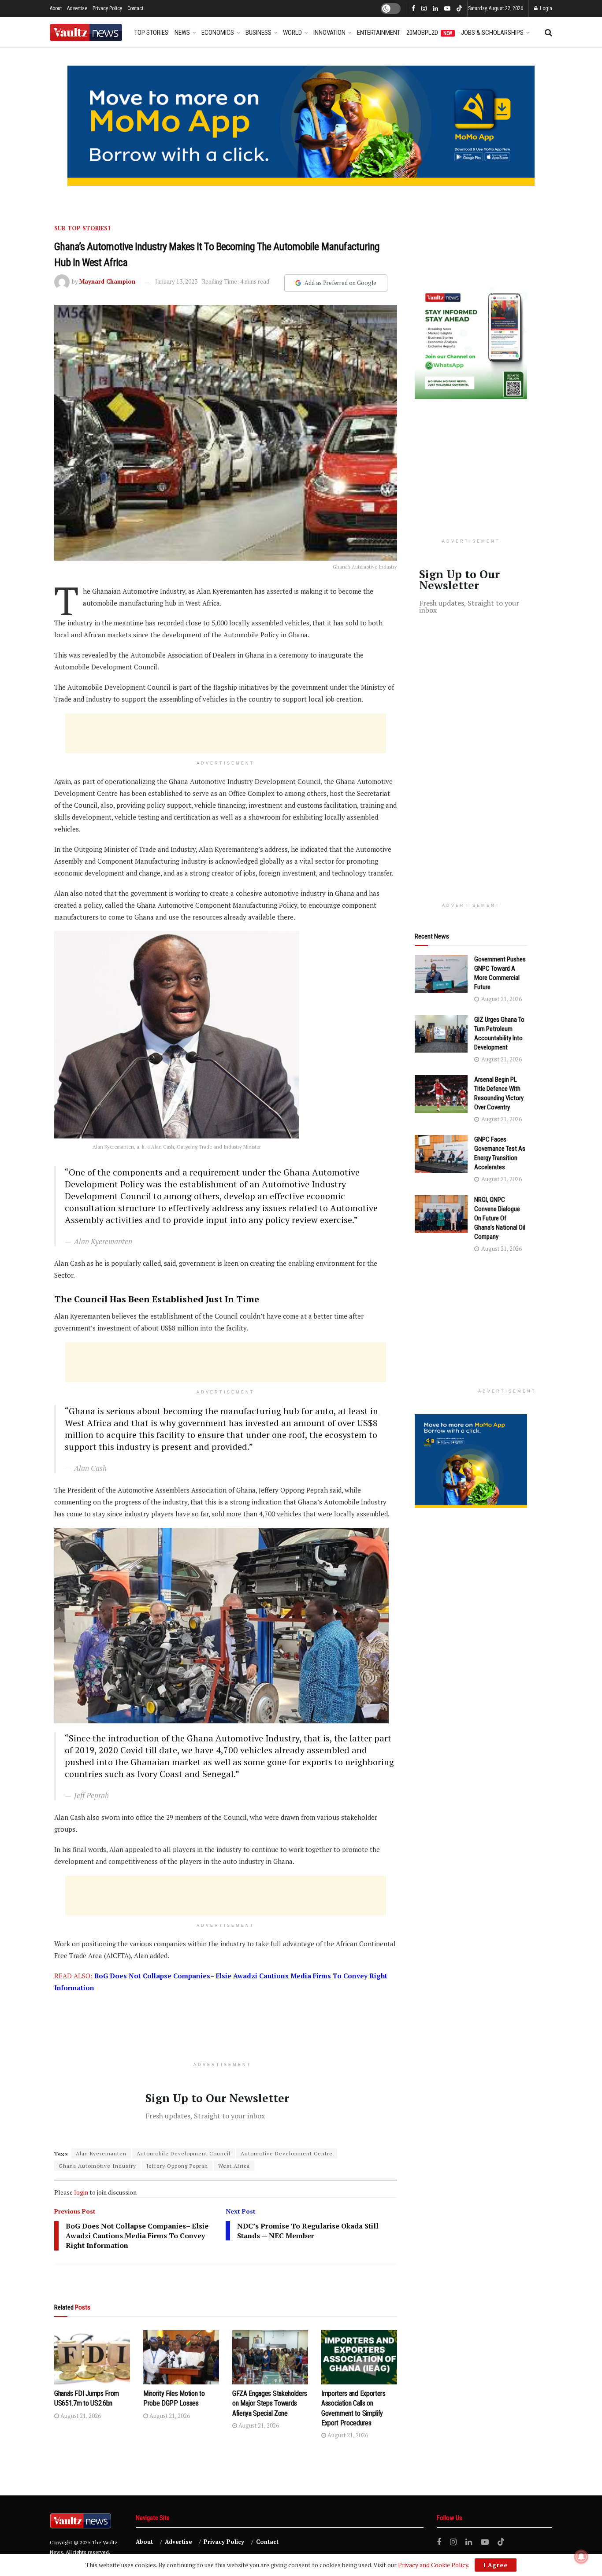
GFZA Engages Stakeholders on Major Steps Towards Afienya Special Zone (270, 2403)
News (182, 33)
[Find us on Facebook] (413, 9)
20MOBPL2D (429, 33)
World (292, 33)
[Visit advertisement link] (301, 126)
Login (545, 8)
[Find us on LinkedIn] (435, 9)
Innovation (329, 33)
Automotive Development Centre (287, 2153)
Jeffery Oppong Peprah (177, 2166)
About (56, 8)
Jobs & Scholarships (492, 33)
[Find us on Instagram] (424, 9)
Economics (218, 33)
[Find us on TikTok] (459, 9)
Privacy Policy (107, 8)
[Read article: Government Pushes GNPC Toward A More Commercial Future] (441, 974)
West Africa (234, 2166)
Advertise (77, 8)
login (81, 2192)
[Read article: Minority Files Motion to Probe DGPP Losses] (181, 2357)
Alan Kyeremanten (101, 2153)
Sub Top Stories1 (82, 228)
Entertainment (379, 33)
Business (258, 33)
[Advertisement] (226, 733)
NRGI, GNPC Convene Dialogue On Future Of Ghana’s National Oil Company (500, 1218)
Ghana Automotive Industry (97, 2166)
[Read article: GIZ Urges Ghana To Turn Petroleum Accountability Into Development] (441, 1034)
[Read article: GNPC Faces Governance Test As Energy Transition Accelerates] (441, 1154)
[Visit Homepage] (86, 32)
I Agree (496, 2565)
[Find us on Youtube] (447, 9)
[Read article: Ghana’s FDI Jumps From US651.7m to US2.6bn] (92, 2357)
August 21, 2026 (80, 2416)
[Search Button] (548, 33)
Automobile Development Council (184, 2153)
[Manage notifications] (581, 2557)
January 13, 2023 (176, 281)
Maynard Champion (107, 281)
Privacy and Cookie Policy (433, 2565)
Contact (135, 8)
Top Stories (151, 33)
